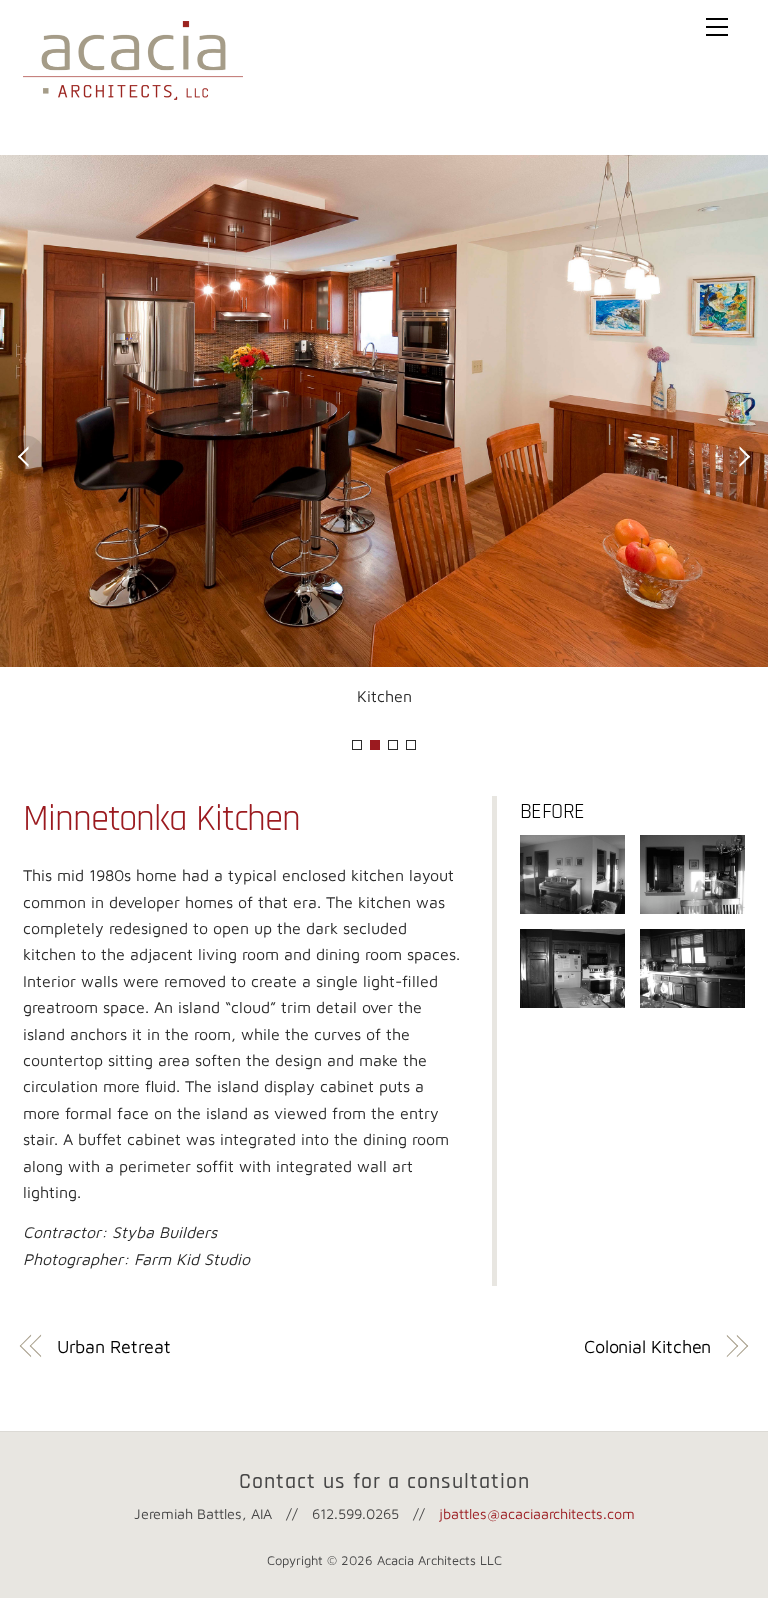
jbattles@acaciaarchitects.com (537, 1513)
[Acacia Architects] (133, 91)
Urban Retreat (114, 1346)
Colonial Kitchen (648, 1346)
